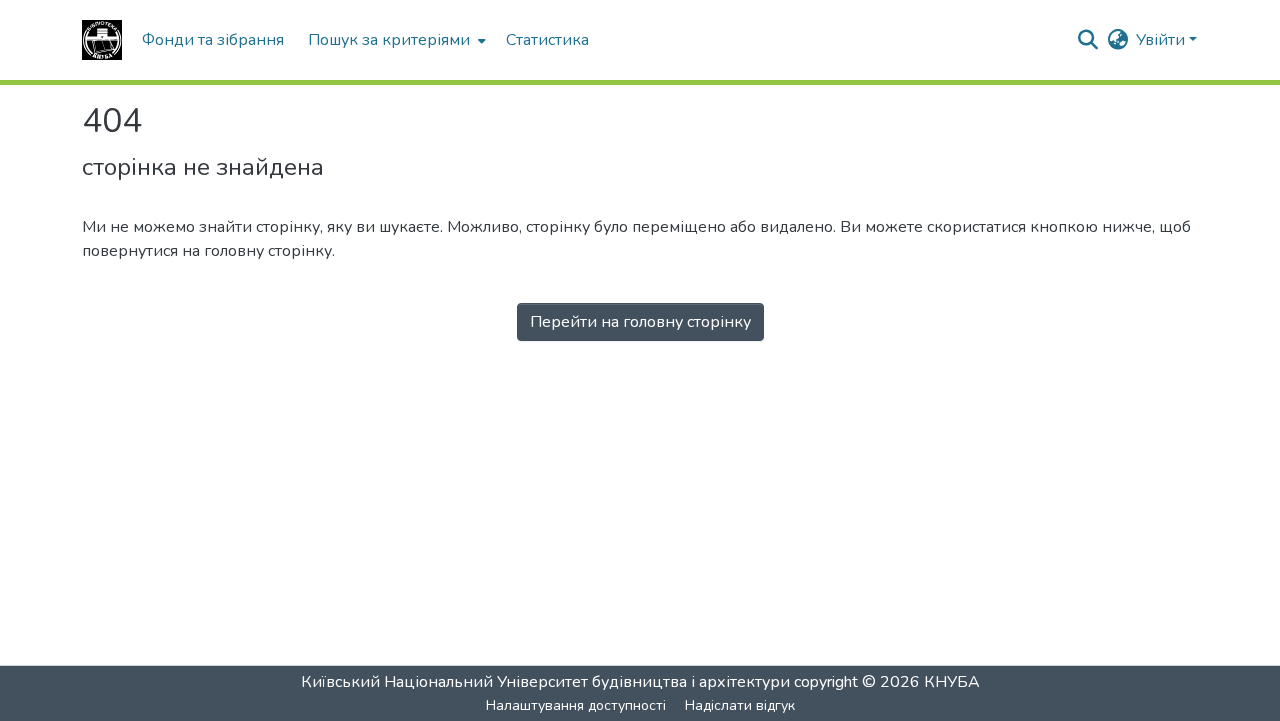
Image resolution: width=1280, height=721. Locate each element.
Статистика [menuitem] (547, 40)
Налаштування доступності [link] (576, 705)
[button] (102, 40)
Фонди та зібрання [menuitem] (213, 40)
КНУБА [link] (952, 682)
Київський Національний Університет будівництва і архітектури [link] (545, 682)
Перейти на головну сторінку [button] (640, 322)
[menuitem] (395, 40)
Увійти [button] (1162, 40)
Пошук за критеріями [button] (389, 40)
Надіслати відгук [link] (740, 705)
